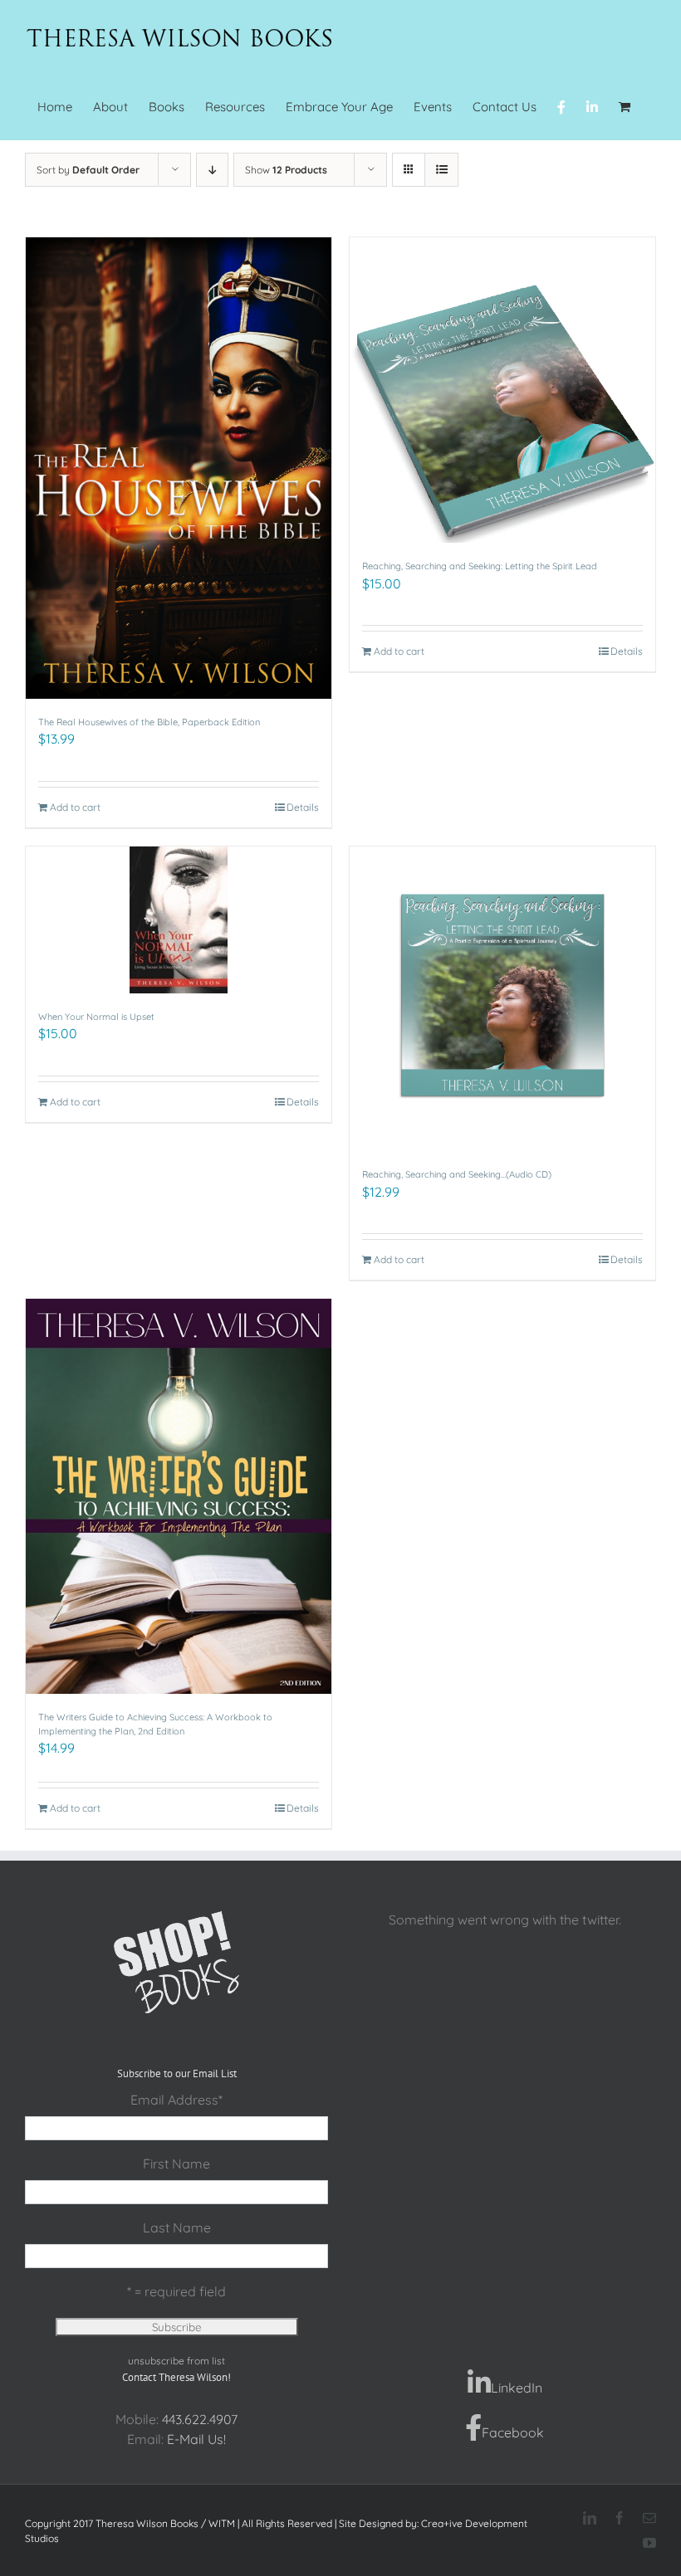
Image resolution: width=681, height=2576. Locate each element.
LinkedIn (517, 2388)
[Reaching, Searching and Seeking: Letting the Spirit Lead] (502, 390)
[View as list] (441, 170)
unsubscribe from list (176, 2361)
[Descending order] (212, 170)
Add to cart (75, 807)
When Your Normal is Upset (96, 1017)
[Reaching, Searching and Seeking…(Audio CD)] (502, 999)
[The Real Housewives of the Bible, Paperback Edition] (179, 468)
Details (303, 807)
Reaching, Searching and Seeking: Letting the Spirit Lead (480, 566)
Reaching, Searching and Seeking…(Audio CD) (457, 1174)
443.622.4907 (200, 2419)
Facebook (513, 2432)
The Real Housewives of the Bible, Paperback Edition (149, 722)
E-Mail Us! (196, 2439)
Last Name (177, 2227)
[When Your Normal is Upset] (179, 920)
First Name (176, 2164)
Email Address (176, 2100)
